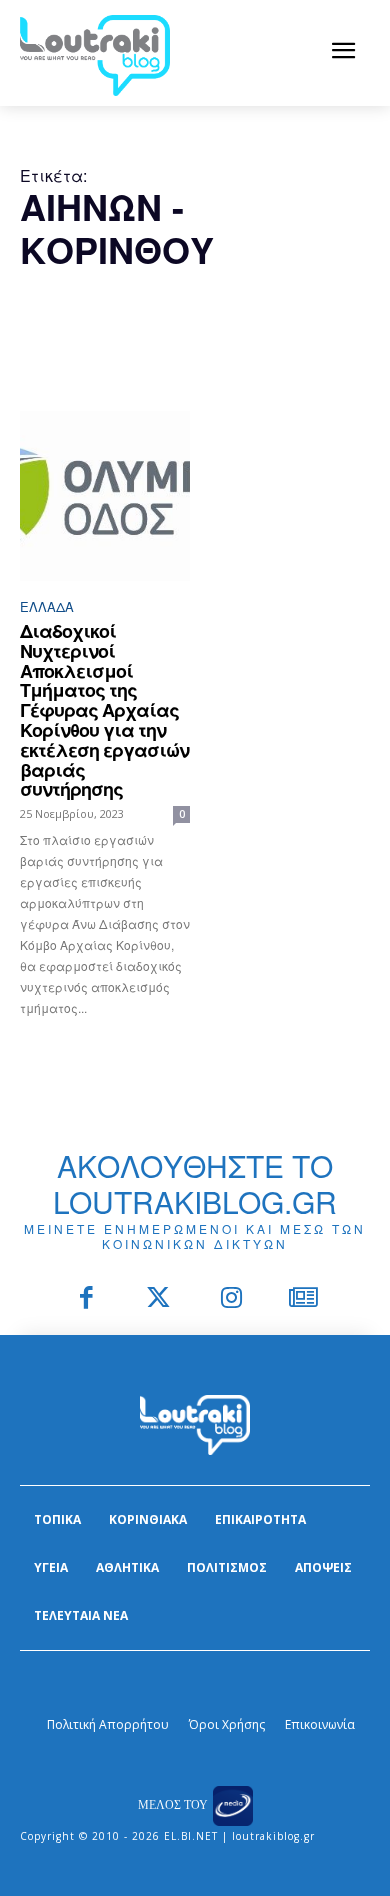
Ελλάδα (47, 606)
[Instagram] (231, 1299)
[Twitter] (159, 1299)
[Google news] (304, 1299)
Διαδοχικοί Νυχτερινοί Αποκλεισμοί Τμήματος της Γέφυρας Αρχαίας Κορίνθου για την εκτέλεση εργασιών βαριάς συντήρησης (104, 710)
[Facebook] (86, 1299)
